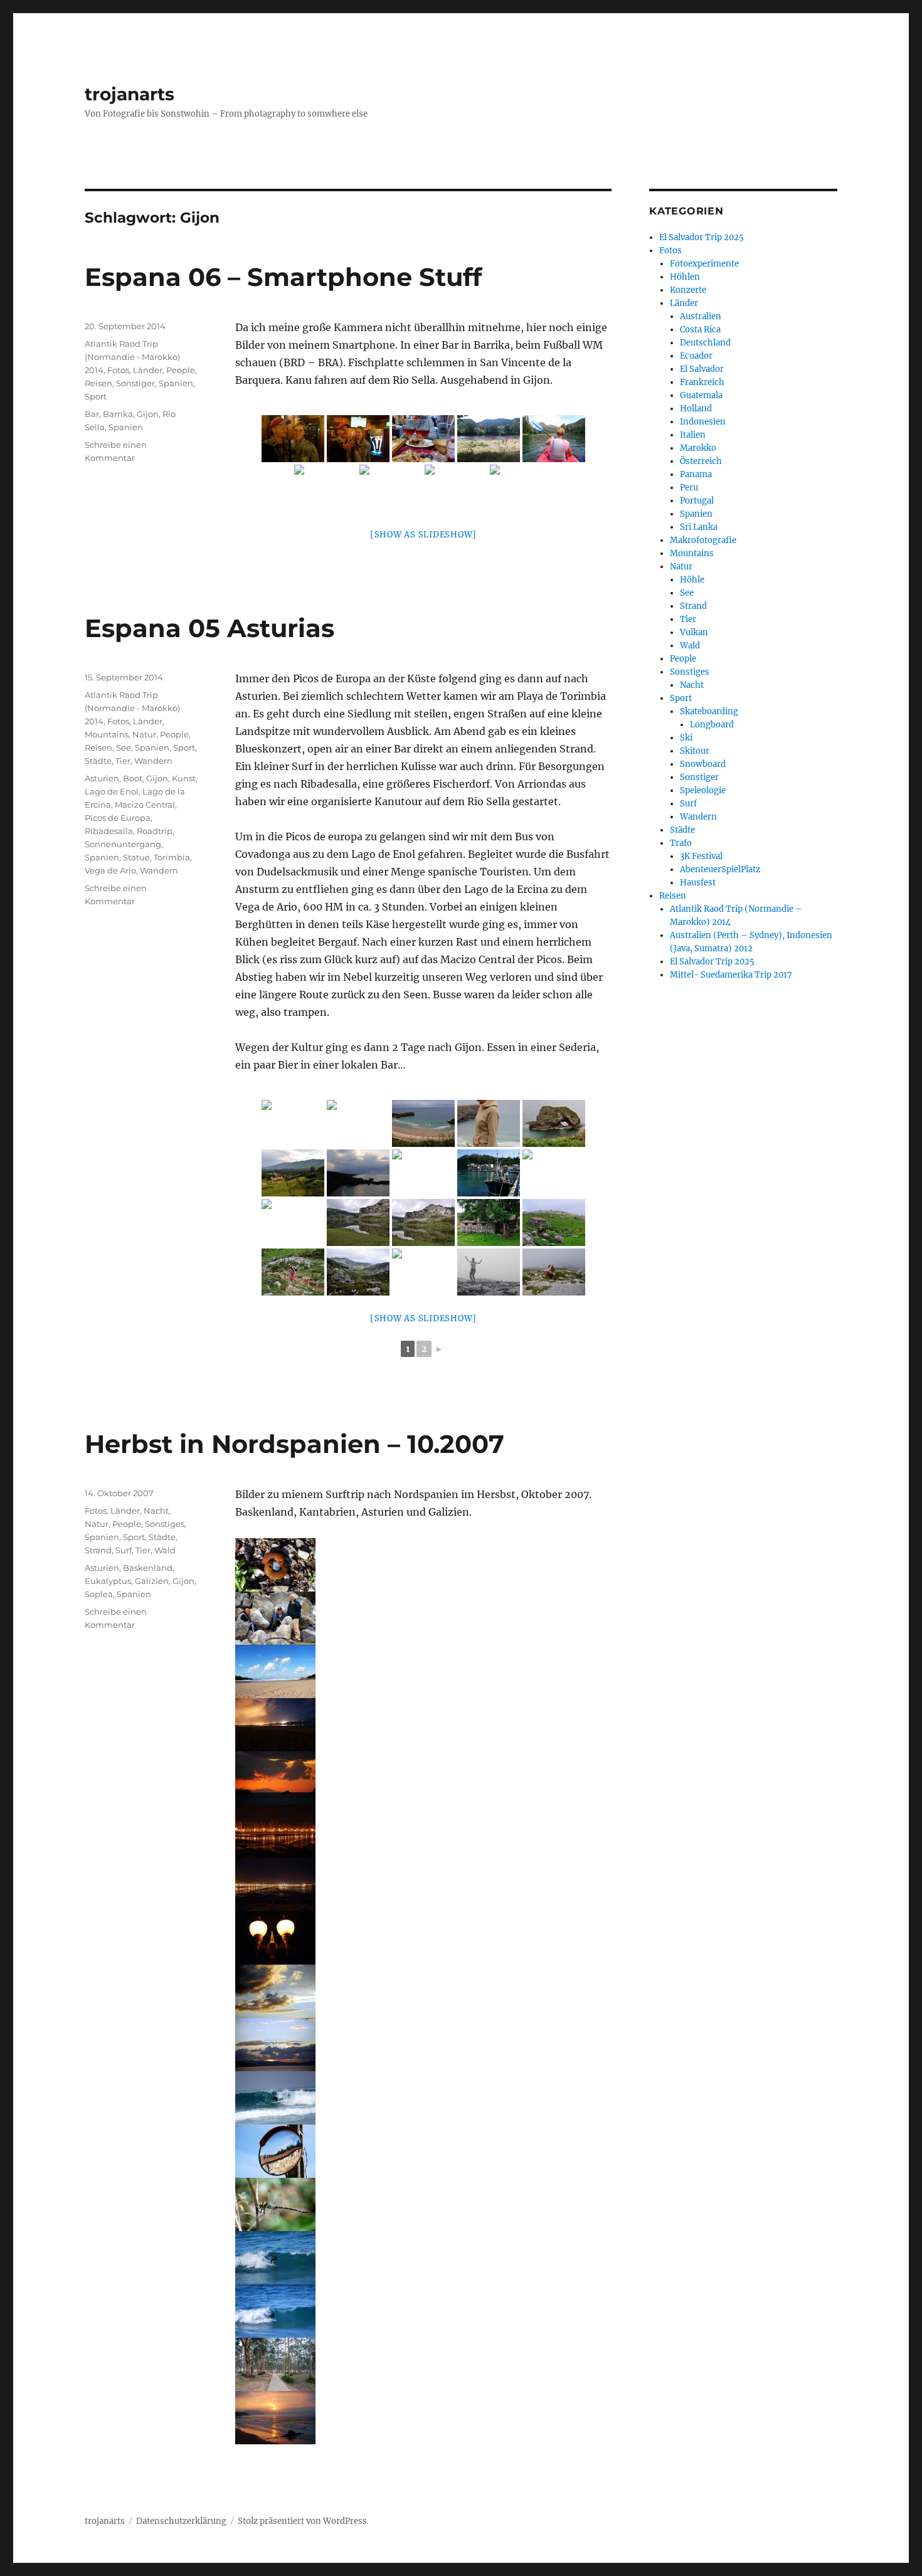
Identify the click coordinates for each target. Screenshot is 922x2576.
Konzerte (688, 290)
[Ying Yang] (423, 1565)
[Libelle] (423, 2204)
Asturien (102, 778)
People (181, 370)
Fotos (118, 370)
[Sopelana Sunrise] (423, 2418)
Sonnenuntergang (123, 844)
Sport (96, 396)
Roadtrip (155, 831)
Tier (123, 761)
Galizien (152, 1581)
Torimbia (172, 857)
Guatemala (701, 395)
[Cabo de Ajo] (423, 1671)
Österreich (701, 461)
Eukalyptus (108, 1581)
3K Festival (701, 856)
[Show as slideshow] (423, 535)
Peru (689, 488)
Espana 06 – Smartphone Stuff (283, 277)
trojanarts (130, 94)
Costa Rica (700, 330)
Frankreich (702, 382)
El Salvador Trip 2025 (702, 237)
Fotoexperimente (704, 264)
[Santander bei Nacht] (423, 1725)
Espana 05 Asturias (209, 628)
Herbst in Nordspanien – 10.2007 (294, 1444)
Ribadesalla (109, 831)
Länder (148, 370)
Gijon (148, 414)
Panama (696, 474)
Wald (165, 1550)
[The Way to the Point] (423, 2364)
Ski (686, 738)
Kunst (184, 778)
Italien (693, 435)
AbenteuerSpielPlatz (720, 869)
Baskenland (148, 1568)
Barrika (118, 414)
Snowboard (703, 764)
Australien (701, 316)
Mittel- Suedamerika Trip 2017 (731, 975)
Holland (696, 409)
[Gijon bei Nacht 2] (423, 1885)
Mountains (107, 734)
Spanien (176, 383)
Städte (98, 761)
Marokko (698, 448)
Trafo (681, 843)
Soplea (99, 1594)
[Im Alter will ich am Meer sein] (423, 1618)
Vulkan (694, 632)
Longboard (712, 725)
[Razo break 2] (423, 2311)
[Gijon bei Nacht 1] (423, 1831)
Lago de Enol (112, 791)
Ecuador (696, 356)
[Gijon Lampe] (423, 1938)
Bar (92, 414)
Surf (124, 1550)
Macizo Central (145, 805)
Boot (133, 778)
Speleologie (703, 790)
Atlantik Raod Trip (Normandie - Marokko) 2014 (132, 357)
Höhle (692, 580)
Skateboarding (709, 711)
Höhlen (685, 277)
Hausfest (698, 883)
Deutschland (705, 343)
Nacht (156, 1511)
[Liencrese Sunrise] (423, 1778)
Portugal (697, 501)
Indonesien (703, 422)
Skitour (695, 751)
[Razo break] (423, 2258)
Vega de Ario (110, 870)
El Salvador (702, 369)
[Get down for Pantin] (423, 2098)
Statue (136, 857)
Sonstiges (165, 1524)
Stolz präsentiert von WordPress (302, 2521)
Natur (144, 734)
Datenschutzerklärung (181, 2521)
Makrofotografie (703, 540)
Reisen (98, 383)
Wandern (153, 761)
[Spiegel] (423, 2151)
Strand (98, 1550)
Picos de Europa (118, 818)
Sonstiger (135, 383)
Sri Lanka (699, 527)
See (124, 747)
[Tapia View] (423, 2045)
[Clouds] (423, 1991)
